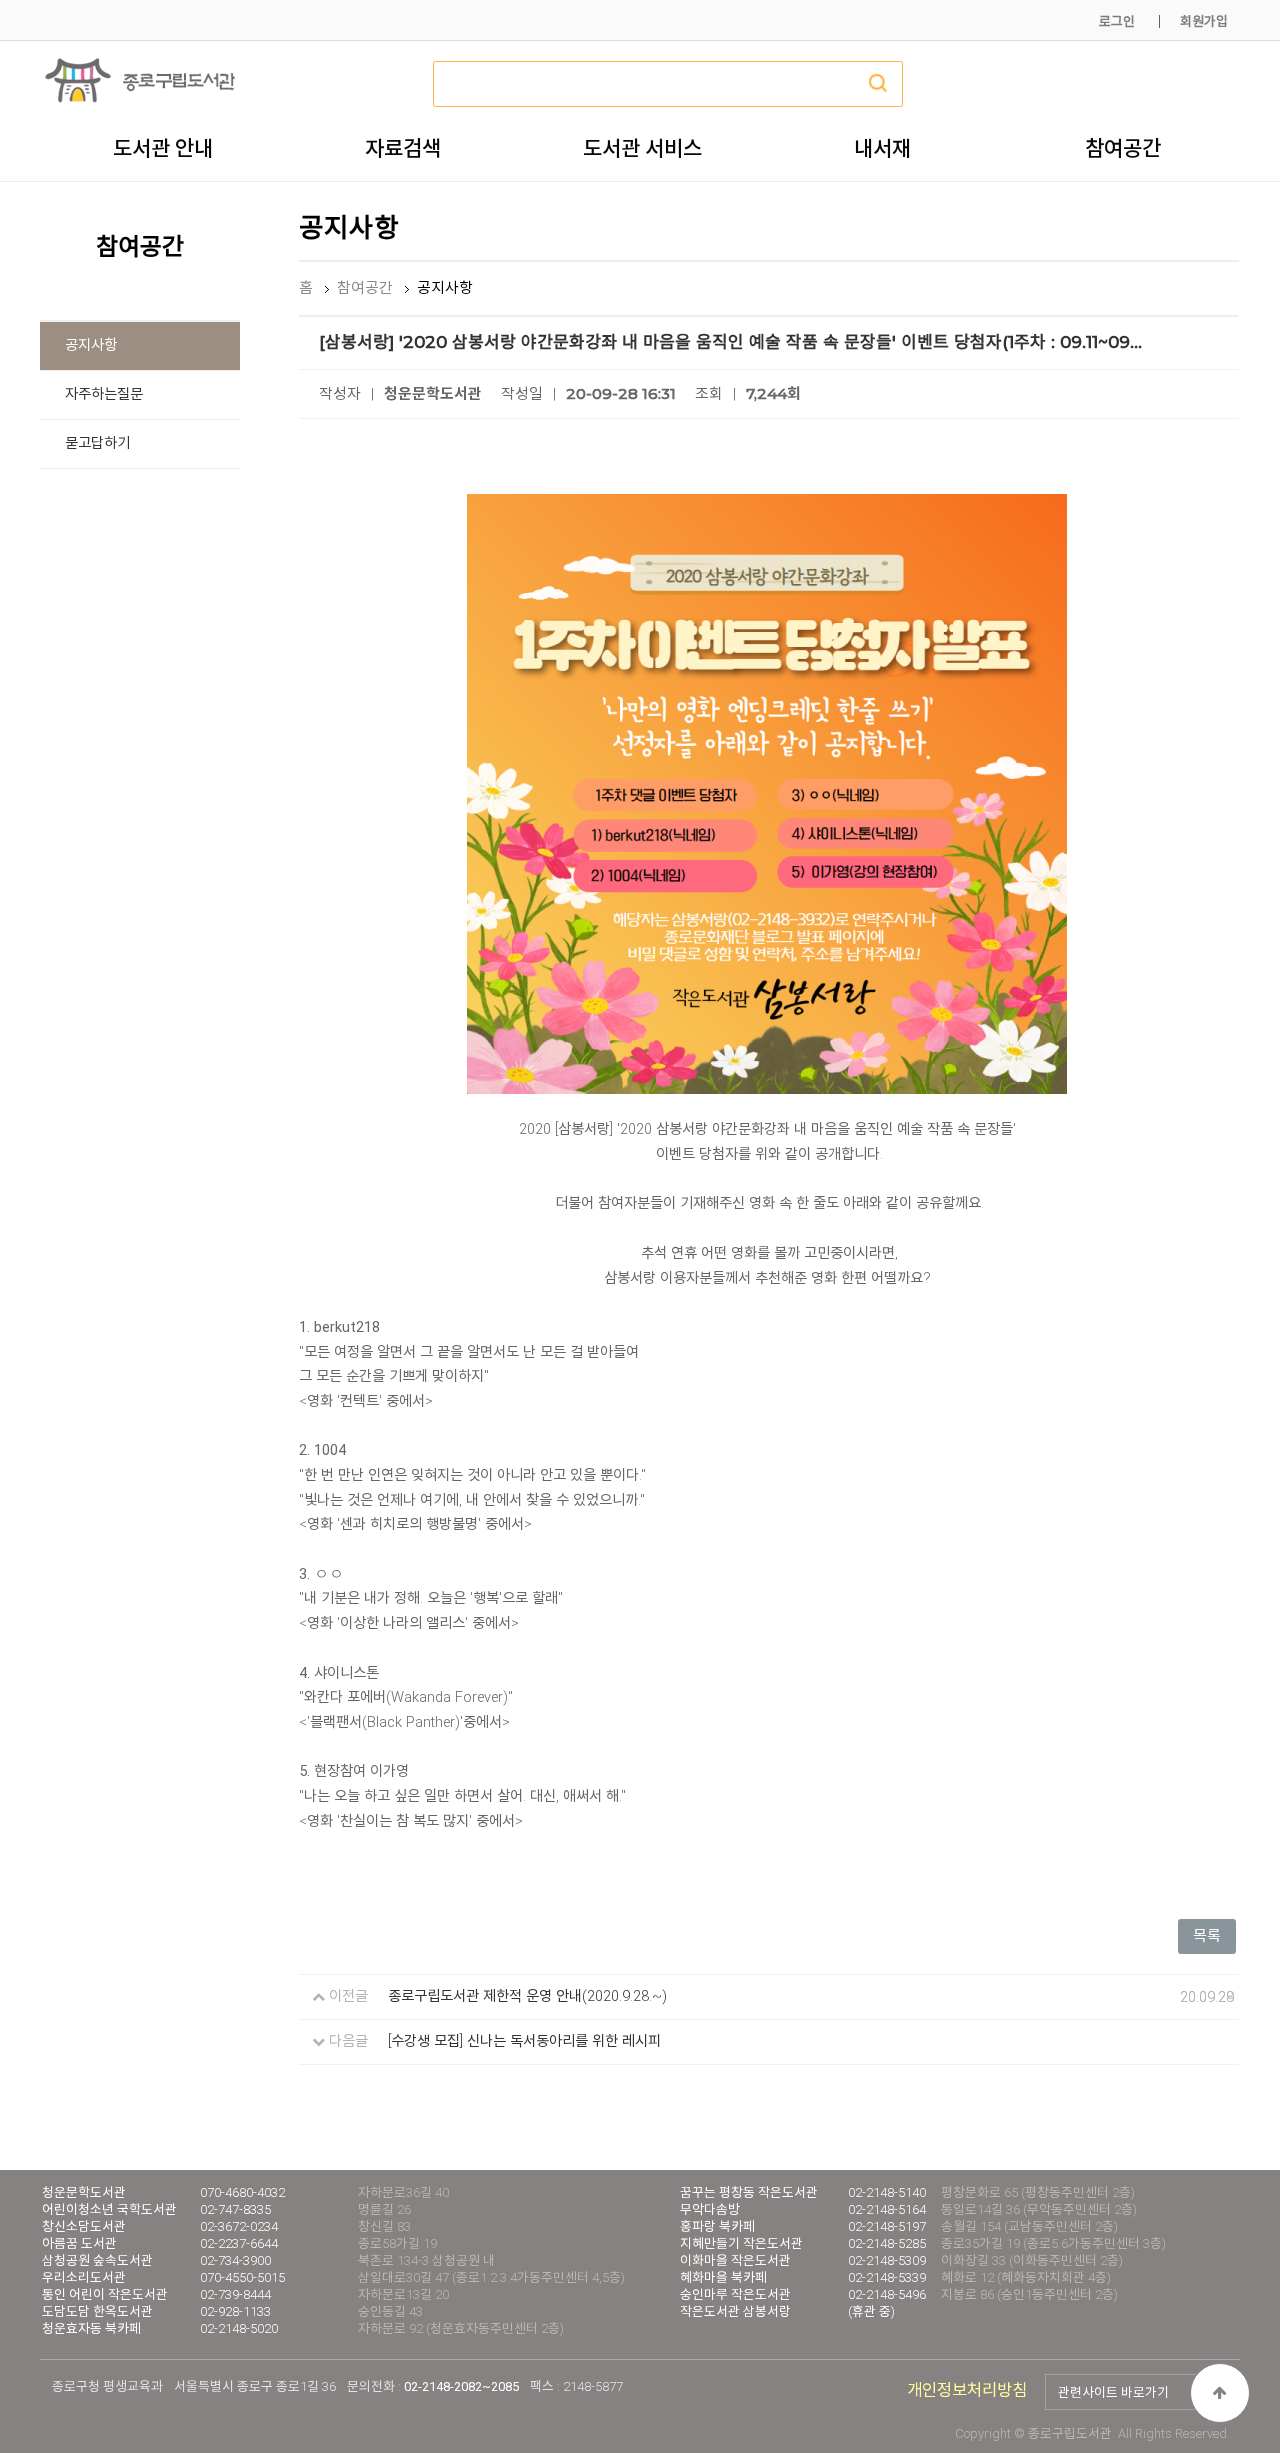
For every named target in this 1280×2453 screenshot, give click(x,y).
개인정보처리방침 (967, 2390)
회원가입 (1204, 21)
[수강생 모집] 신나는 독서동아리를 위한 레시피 (524, 2041)
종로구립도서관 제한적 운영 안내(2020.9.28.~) (527, 1996)
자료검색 (403, 148)
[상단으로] (1220, 2393)
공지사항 (91, 345)
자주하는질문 (104, 394)
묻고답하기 (97, 443)
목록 (1207, 1936)
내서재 (882, 148)
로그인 (1117, 21)
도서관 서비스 (642, 148)
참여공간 (1123, 148)
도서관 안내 (163, 148)
